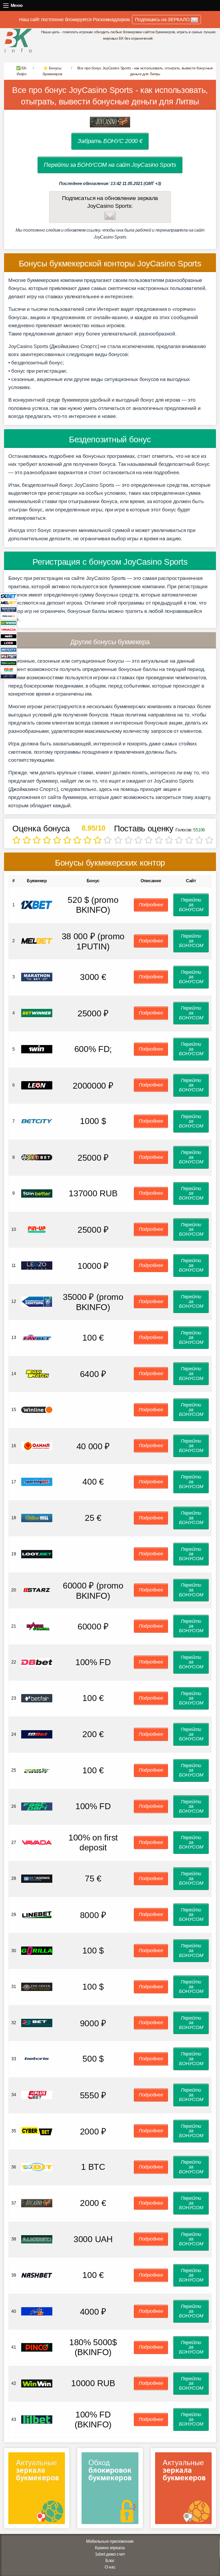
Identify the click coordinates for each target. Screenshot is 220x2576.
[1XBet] (9, 596)
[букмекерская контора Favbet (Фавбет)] (37, 1337)
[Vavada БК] (9, 629)
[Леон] (9, 643)
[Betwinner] (9, 623)
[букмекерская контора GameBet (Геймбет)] (37, 2239)
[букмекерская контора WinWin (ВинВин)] (37, 2383)
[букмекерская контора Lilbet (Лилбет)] (37, 2419)
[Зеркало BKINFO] (18, 40)
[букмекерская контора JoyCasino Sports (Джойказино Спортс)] (37, 2203)
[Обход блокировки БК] (110, 2490)
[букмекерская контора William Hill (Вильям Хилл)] (37, 1518)
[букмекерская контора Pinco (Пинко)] (37, 2347)
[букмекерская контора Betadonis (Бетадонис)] (37, 1878)
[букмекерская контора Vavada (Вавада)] (37, 1842)
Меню (6, 5)
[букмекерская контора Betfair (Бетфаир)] (37, 1698)
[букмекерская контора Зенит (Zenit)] (37, 1301)
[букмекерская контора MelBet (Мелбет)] (37, 941)
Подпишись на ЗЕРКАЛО (163, 20)
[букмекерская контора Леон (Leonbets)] (37, 1085)
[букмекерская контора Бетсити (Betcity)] (37, 1121)
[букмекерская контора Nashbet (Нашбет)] (37, 2275)
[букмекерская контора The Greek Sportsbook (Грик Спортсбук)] (37, 1987)
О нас (110, 2567)
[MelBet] (9, 603)
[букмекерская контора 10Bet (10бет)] (37, 1734)
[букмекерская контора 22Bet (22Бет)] (37, 2022)
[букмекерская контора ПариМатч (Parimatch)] (37, 1373)
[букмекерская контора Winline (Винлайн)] (37, 1410)
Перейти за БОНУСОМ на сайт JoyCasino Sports (110, 165)
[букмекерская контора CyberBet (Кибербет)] (37, 2131)
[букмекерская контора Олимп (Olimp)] (37, 1445)
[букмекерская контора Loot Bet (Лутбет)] (37, 1554)
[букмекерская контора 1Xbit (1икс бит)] (37, 2167)
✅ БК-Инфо (22, 71)
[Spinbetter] (9, 663)
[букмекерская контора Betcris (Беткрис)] (37, 2059)
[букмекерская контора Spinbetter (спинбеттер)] (37, 1193)
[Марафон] (9, 609)
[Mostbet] (9, 656)
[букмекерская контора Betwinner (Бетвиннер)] (37, 1013)
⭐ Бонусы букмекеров (52, 71)
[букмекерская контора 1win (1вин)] (37, 1049)
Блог (110, 2561)
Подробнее (151, 905)
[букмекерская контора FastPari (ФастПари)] (37, 1806)
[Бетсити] (9, 649)
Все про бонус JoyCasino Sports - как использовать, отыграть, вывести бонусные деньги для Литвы (110, 96)
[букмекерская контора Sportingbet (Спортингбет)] (37, 1482)
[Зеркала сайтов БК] (37, 2490)
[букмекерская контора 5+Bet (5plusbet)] (37, 2095)
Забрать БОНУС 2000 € (110, 141)
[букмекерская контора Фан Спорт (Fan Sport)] (37, 1770)
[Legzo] (9, 676)
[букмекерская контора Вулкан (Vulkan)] (37, 1626)
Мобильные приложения (110, 2541)
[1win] (9, 636)
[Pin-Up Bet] (9, 670)
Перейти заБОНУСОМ (191, 905)
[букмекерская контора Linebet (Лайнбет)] (37, 1914)
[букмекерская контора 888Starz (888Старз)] (37, 1590)
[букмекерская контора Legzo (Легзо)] (37, 1265)
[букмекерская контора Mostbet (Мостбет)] (37, 1157)
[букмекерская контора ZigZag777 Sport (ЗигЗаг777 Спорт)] (37, 2311)
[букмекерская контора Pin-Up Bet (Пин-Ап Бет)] (37, 1229)
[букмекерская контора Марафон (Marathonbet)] (37, 977)
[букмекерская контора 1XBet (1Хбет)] (37, 905)
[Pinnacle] (9, 616)
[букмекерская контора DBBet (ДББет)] (37, 1662)
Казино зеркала (110, 2548)
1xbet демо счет (110, 2554)
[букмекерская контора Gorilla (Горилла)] (37, 1950)
